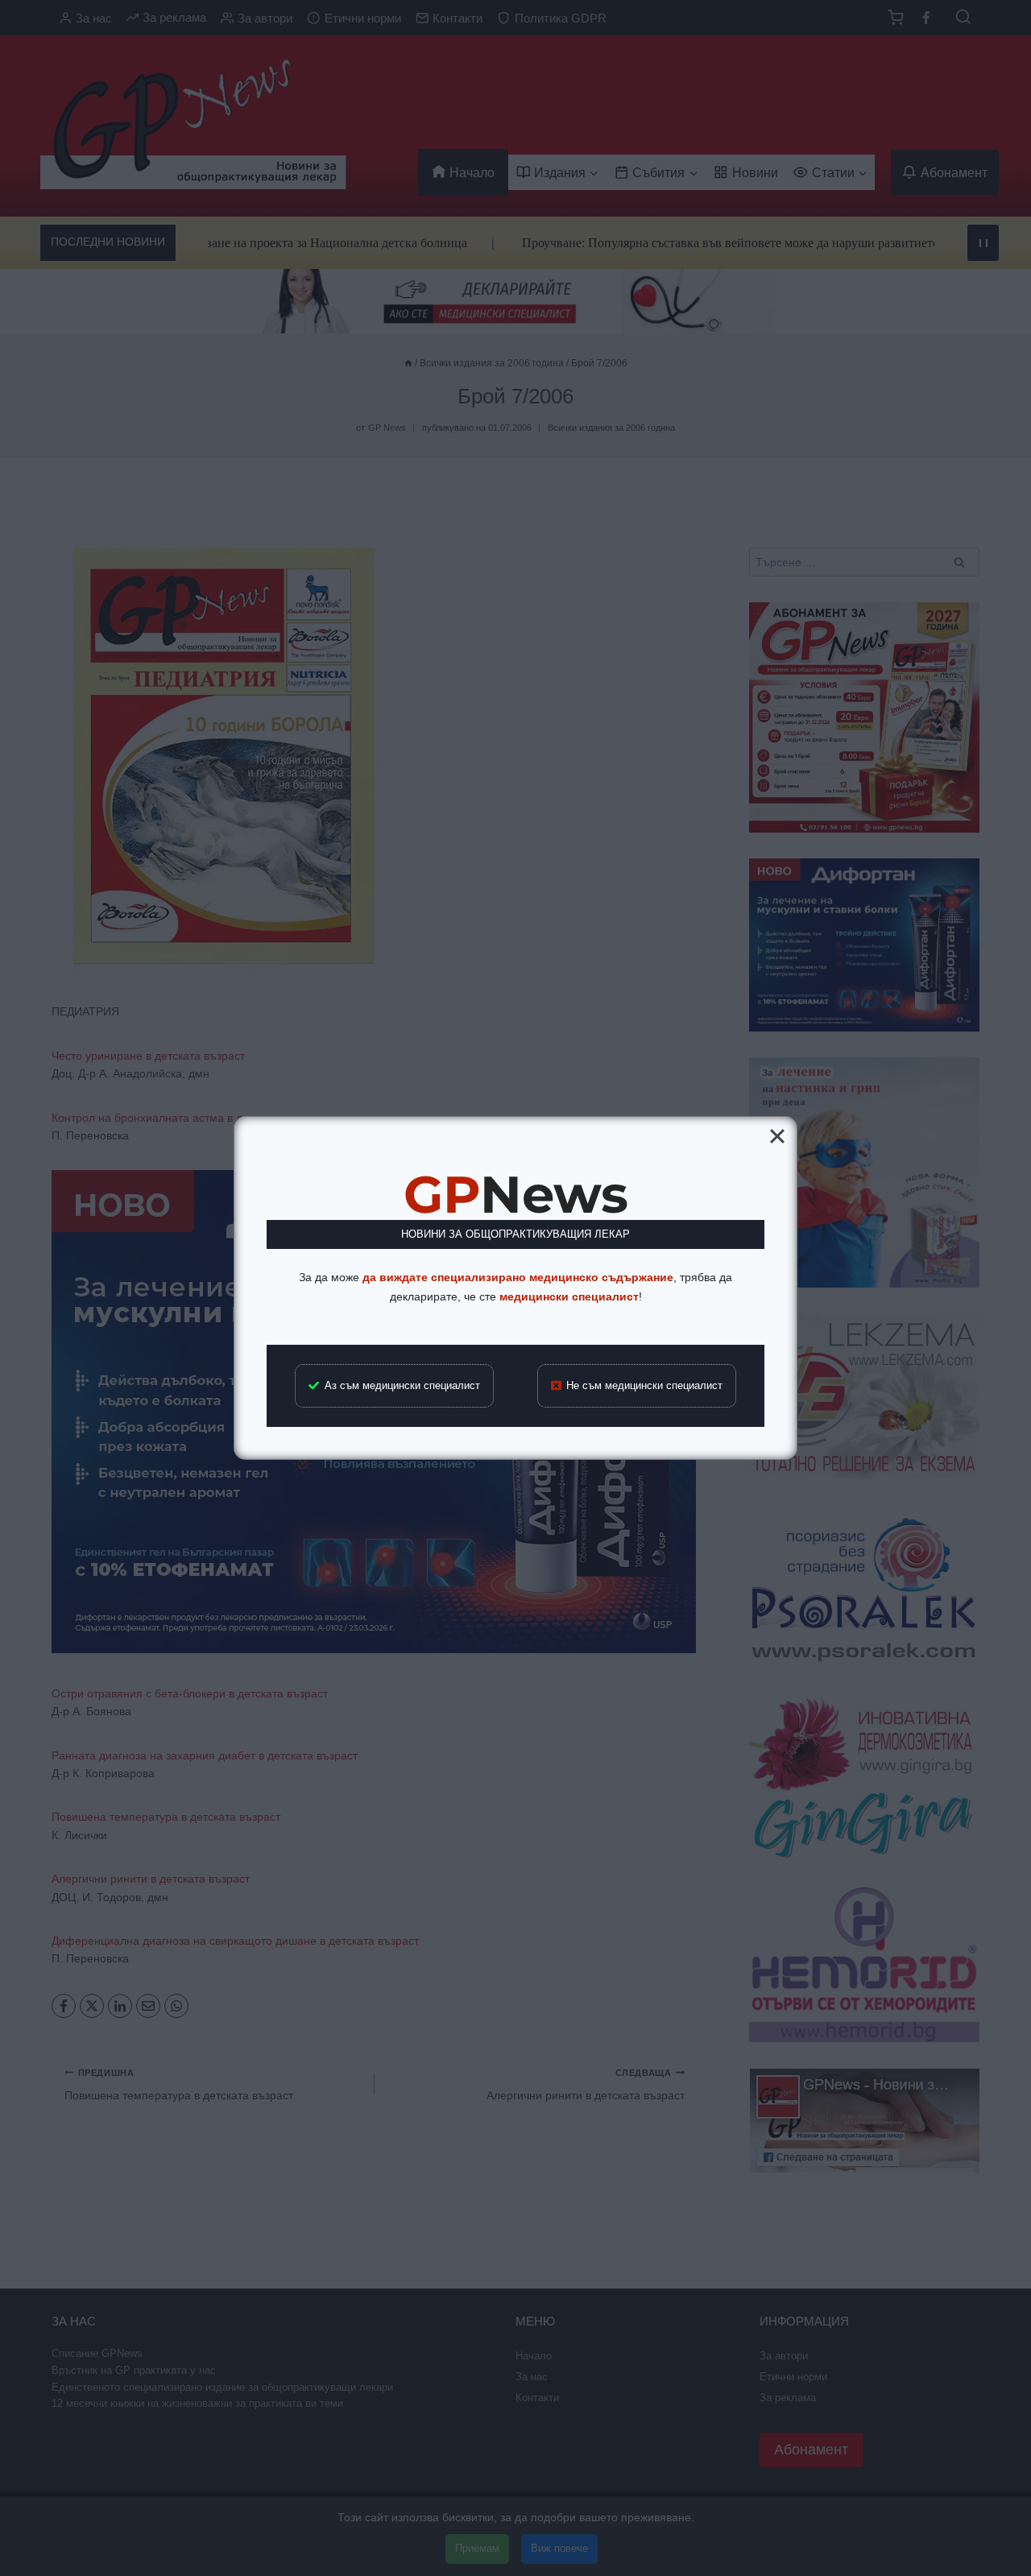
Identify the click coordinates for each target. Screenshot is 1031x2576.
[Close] (777, 1136)
